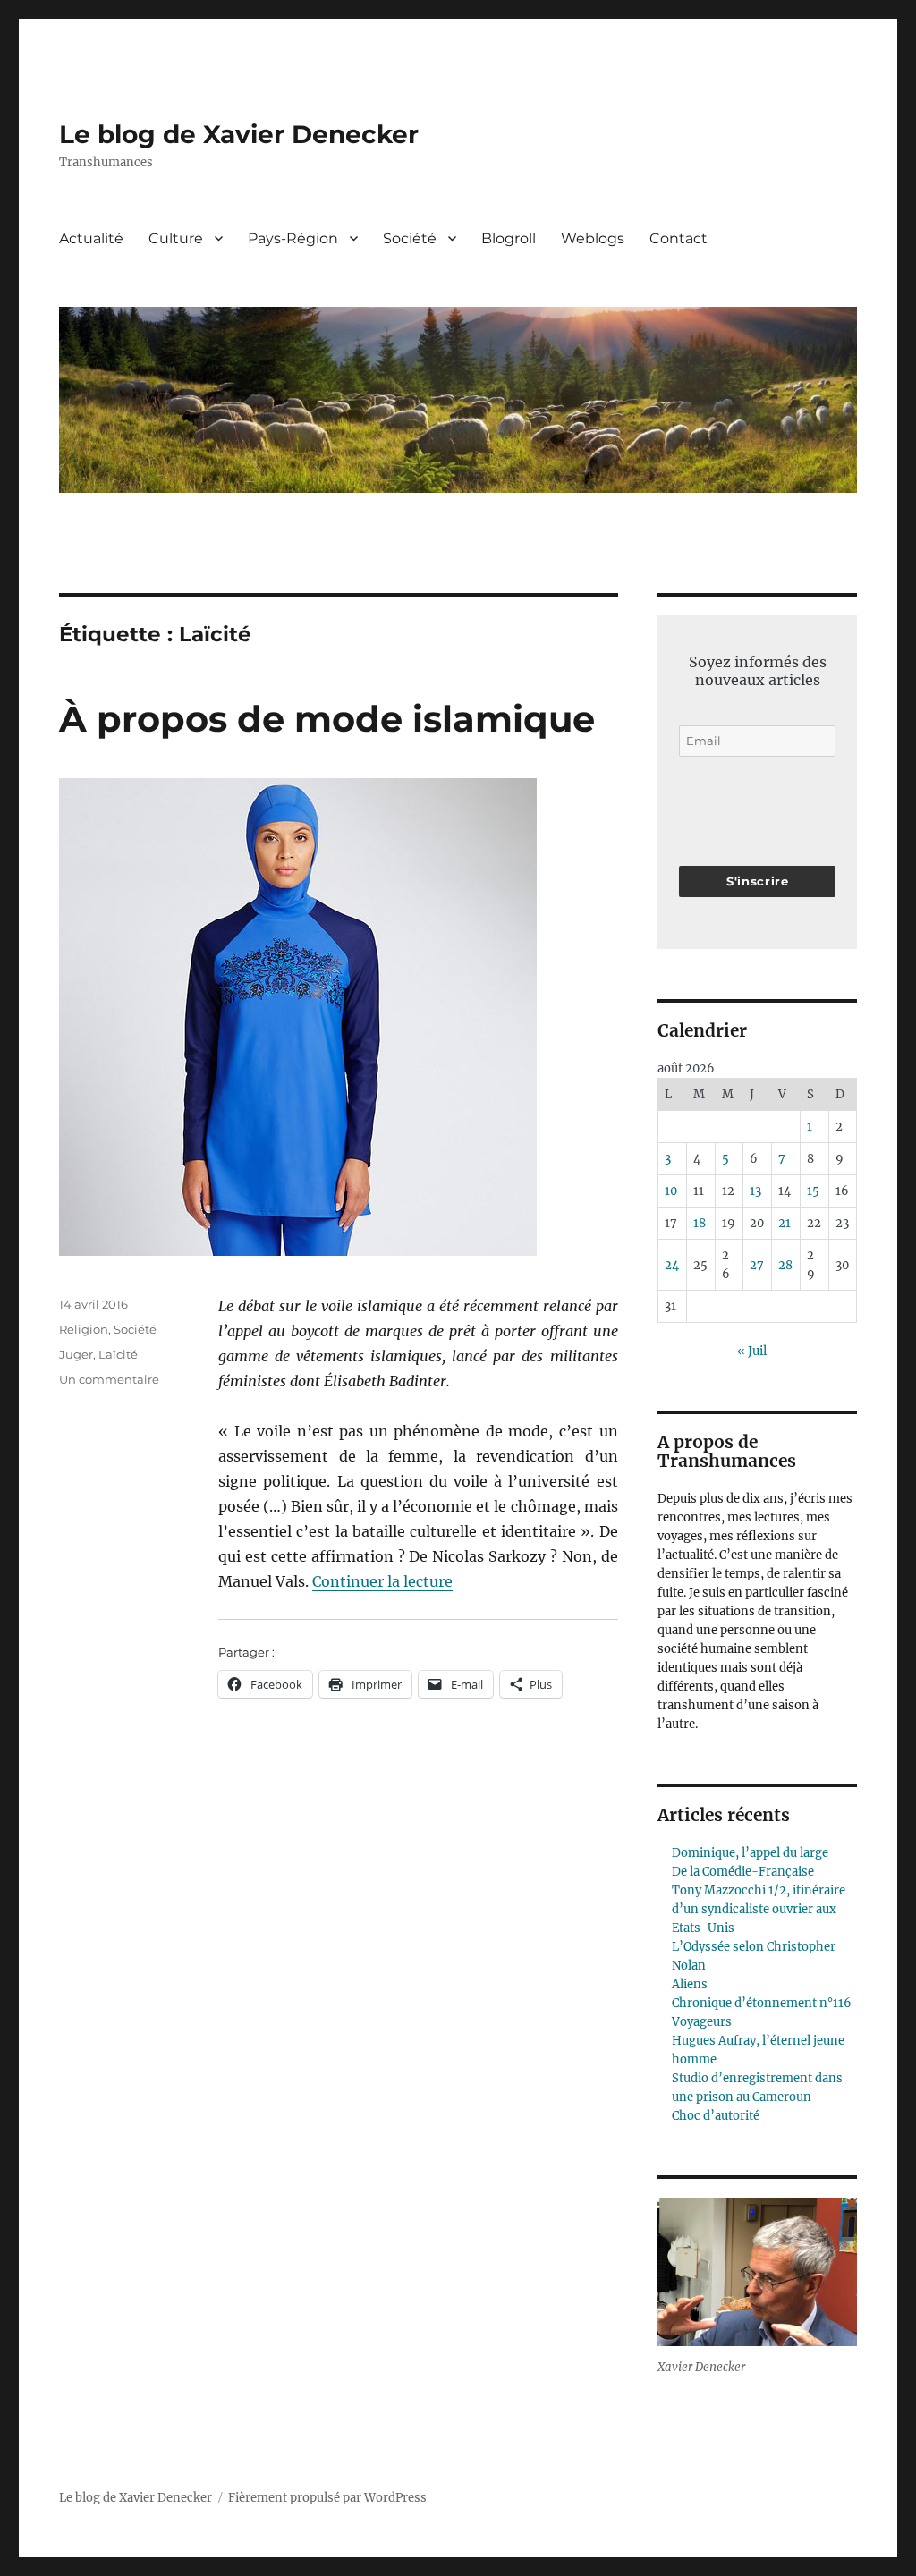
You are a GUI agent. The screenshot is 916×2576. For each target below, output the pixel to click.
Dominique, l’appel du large (750, 1853)
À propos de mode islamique (327, 719)
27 (757, 1265)
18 (700, 1223)
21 (785, 1223)
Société (410, 238)
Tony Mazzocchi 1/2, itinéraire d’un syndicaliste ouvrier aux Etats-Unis (759, 1909)
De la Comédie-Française (743, 1872)
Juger (76, 1354)
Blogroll (509, 238)
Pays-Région (293, 238)
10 (671, 1191)
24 (672, 1265)
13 (755, 1191)
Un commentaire (109, 1379)
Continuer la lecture (382, 1581)
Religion (84, 1329)
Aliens (690, 1984)
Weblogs (593, 238)
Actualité (91, 238)
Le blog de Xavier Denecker (239, 134)
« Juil (752, 1351)
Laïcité (118, 1354)
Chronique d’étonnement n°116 (762, 2003)
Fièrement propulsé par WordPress (327, 2498)
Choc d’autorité (716, 2116)
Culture (176, 238)
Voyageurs (702, 2022)
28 (785, 1265)
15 (813, 1191)
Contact (679, 238)
